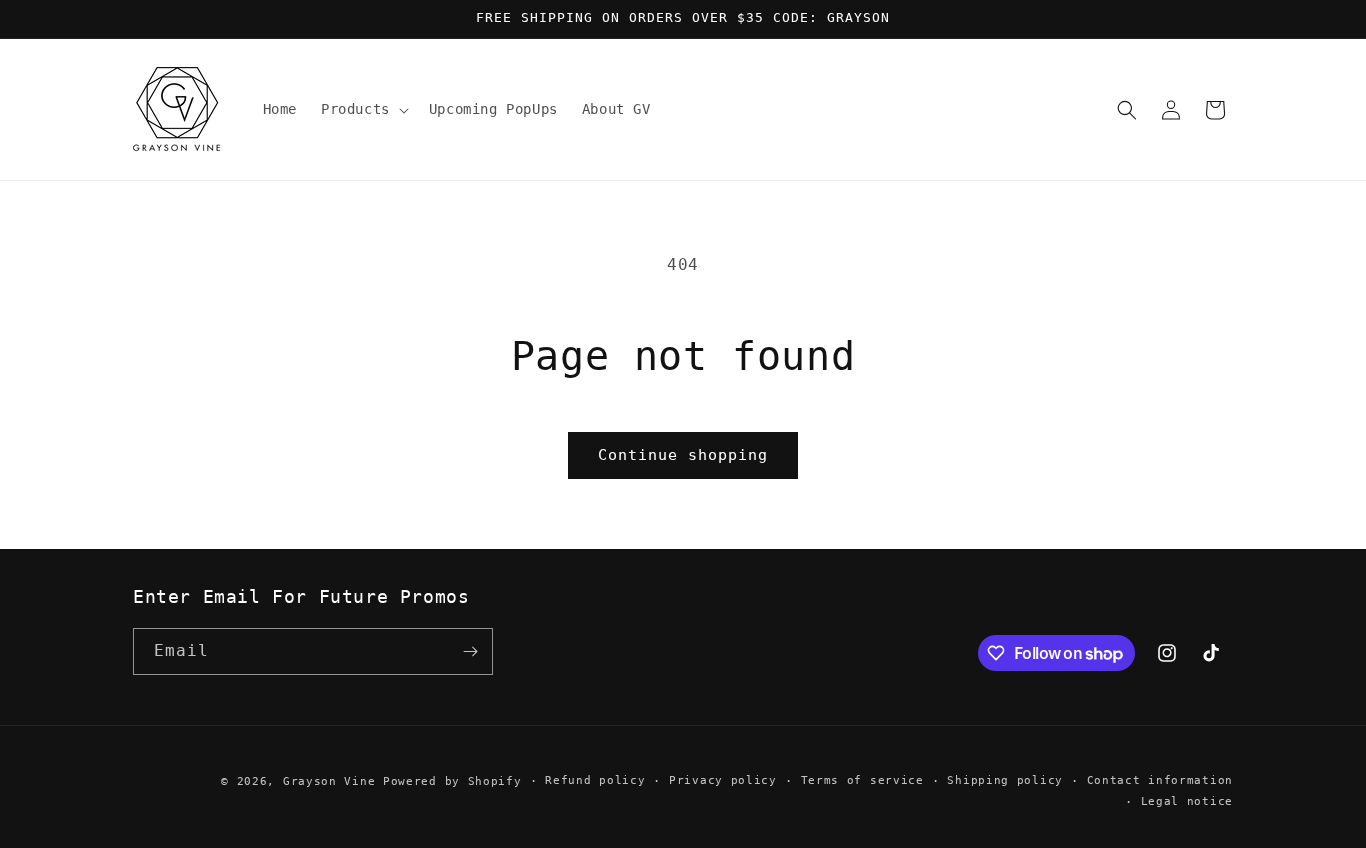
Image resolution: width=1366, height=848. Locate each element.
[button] (363, 109)
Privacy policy (723, 780)
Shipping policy (1005, 780)
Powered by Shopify (452, 781)
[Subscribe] (470, 651)
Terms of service (862, 780)
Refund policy (595, 780)
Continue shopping (683, 455)
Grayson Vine (329, 781)
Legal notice (1187, 801)
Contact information (1160, 780)
